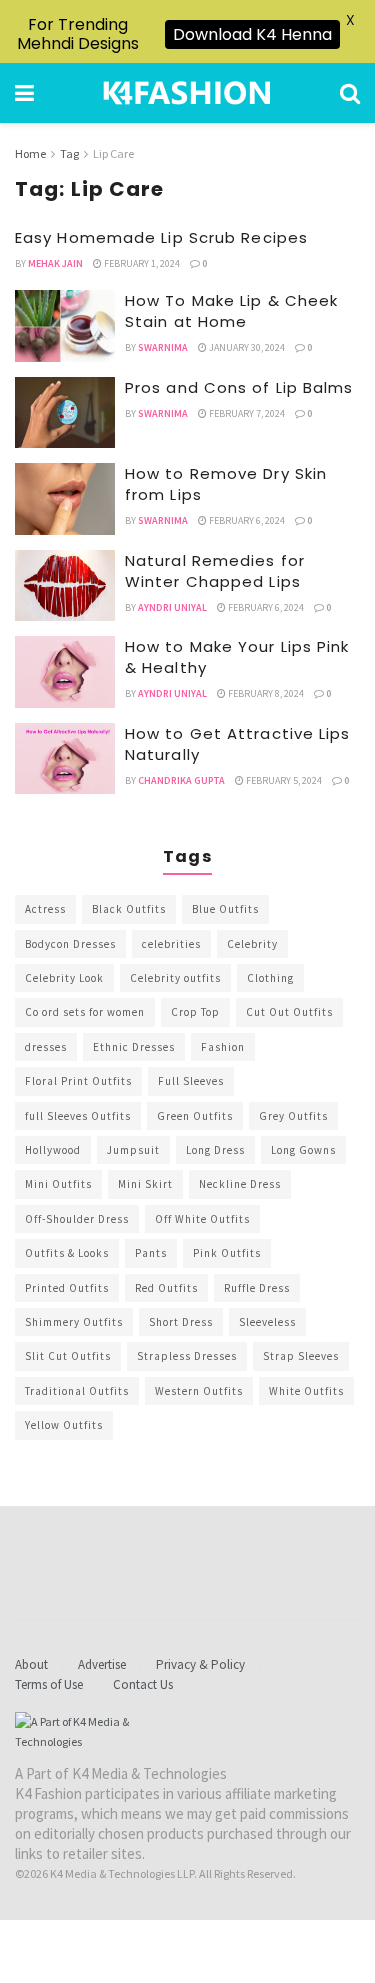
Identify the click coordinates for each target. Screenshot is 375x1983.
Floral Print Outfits (78, 1081)
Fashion (223, 1047)
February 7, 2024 (246, 413)
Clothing (270, 978)
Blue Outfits (225, 909)
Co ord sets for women (85, 1012)
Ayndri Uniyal (172, 607)
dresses (46, 1047)
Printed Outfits (67, 1288)
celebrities (171, 944)
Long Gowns (303, 1150)
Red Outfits (166, 1288)
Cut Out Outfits (289, 1012)
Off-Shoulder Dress (77, 1219)
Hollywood (53, 1150)
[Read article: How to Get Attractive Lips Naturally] (65, 759)
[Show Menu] (24, 93)
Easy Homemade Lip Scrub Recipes (161, 237)
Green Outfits (195, 1116)
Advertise (102, 1664)
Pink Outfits (227, 1253)
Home (30, 153)
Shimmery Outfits (74, 1322)
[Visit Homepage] (187, 93)
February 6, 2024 (246, 520)
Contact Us (143, 1684)
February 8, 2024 (265, 693)
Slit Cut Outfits (68, 1356)
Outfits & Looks (67, 1253)
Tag (69, 153)
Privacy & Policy (200, 1664)
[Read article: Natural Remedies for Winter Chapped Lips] (65, 586)
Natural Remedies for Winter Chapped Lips (215, 571)
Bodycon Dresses (70, 944)
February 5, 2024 (283, 780)
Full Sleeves (191, 1081)
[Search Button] (350, 93)
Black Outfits (129, 909)
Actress (45, 909)
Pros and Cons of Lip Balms (239, 387)
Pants (151, 1253)
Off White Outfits (202, 1219)
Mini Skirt (145, 1184)
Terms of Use (49, 1684)
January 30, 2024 (246, 347)
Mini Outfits (58, 1184)
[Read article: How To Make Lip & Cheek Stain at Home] (65, 326)
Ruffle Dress (257, 1288)
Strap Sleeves (301, 1356)
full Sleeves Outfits (78, 1116)
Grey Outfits (293, 1116)
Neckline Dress (240, 1184)
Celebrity (252, 944)
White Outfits (306, 1391)
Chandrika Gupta (181, 780)
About (31, 1664)
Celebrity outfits (175, 978)
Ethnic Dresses (134, 1047)
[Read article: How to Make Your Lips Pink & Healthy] (65, 672)
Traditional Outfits (77, 1391)
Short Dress (181, 1322)
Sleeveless (267, 1322)
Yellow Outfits (64, 1425)
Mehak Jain (55, 263)
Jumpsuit (133, 1150)
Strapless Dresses (187, 1356)
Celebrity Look (64, 978)
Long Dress (215, 1150)
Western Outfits (199, 1391)
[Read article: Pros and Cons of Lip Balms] (65, 413)
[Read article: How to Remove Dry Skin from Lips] (65, 499)
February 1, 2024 (141, 263)
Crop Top (195, 1012)
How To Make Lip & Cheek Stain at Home (231, 311)
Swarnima (163, 347)
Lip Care (113, 153)
